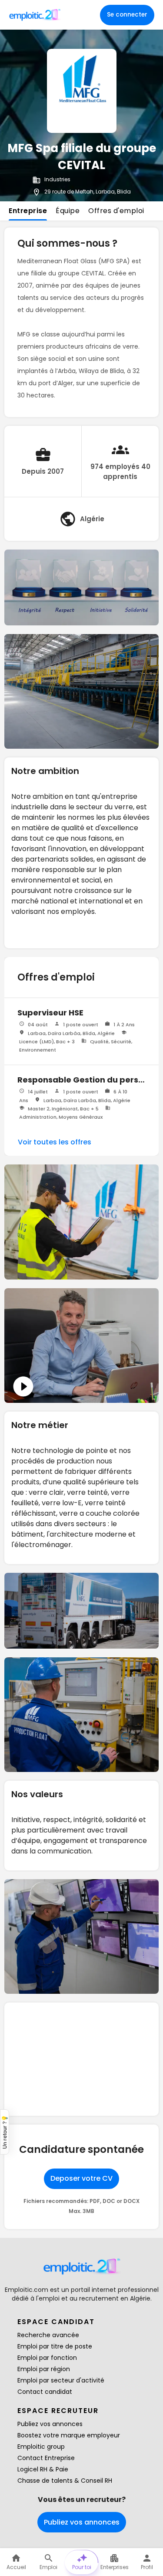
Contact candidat (45, 2392)
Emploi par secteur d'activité (61, 2380)
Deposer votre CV (81, 2178)
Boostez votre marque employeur (69, 2435)
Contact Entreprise (46, 2458)
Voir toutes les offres (55, 1142)
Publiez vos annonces (50, 2424)
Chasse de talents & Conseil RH (65, 2481)
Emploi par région (44, 2369)
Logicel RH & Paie (43, 2469)
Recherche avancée (48, 2335)
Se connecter (127, 15)
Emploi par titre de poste (55, 2346)
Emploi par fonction (47, 2358)
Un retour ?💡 (5, 2132)
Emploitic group (41, 2447)
